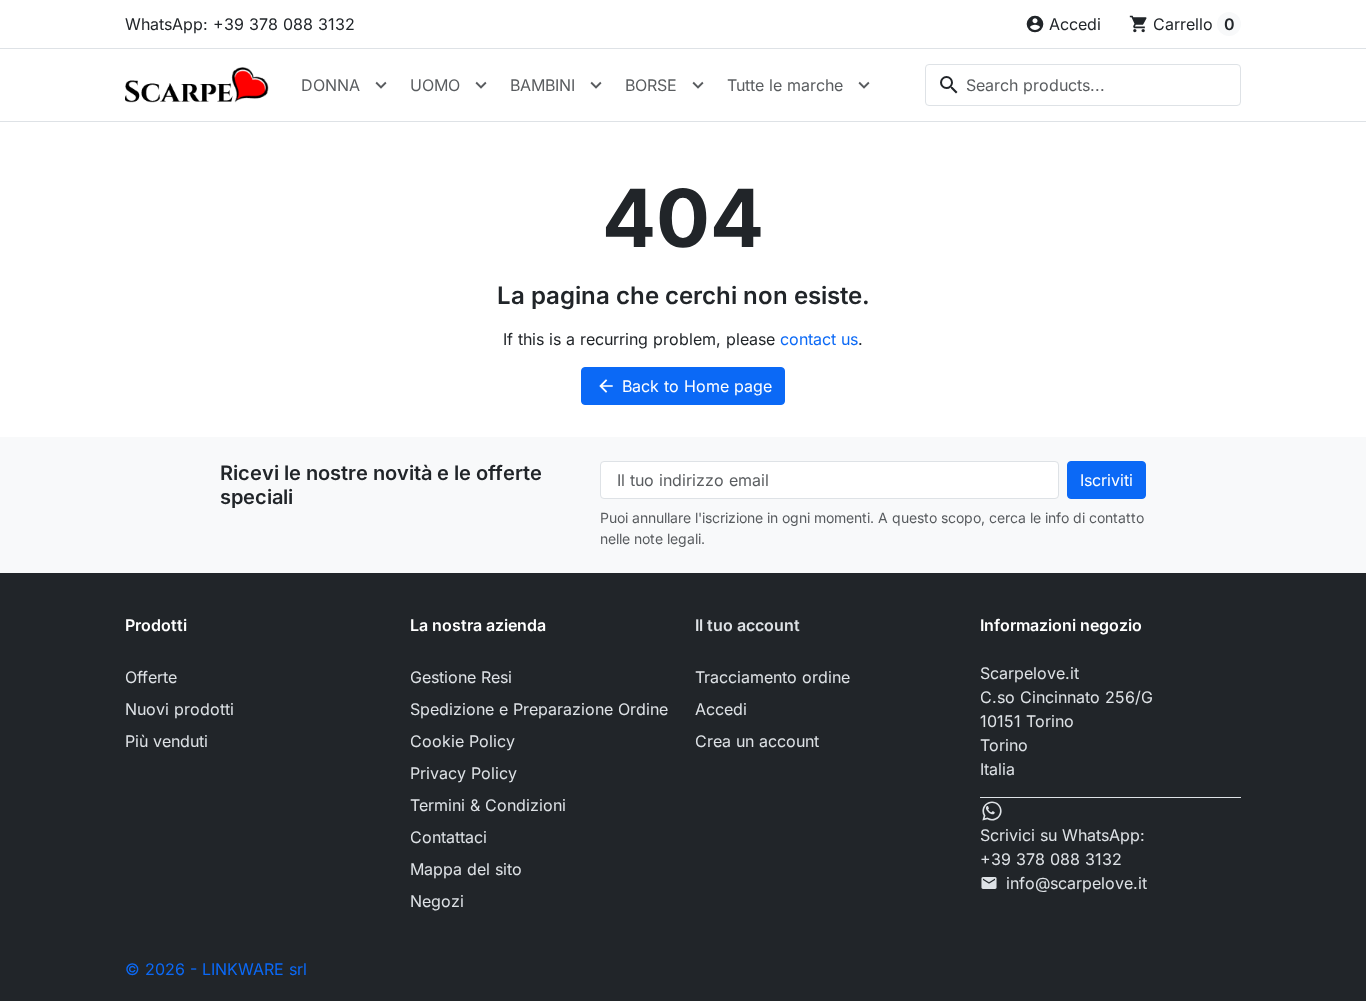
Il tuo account (747, 625)
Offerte (151, 677)
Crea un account (757, 741)
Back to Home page (684, 386)
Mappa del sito (466, 869)
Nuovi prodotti (179, 709)
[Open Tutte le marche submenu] (864, 85)
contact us (819, 339)
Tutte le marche (785, 85)
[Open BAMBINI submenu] (596, 85)
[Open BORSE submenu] (698, 85)
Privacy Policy (463, 773)
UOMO (435, 85)
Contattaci (448, 837)
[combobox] (1083, 85)
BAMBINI (542, 85)
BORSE (651, 85)
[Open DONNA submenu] (381, 85)
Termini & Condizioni (488, 805)
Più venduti (166, 741)
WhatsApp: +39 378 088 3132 (240, 24)
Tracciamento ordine (772, 677)
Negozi (437, 901)
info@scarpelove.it (1076, 883)
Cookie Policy (462, 741)
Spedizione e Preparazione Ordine (539, 709)
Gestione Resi (461, 677)
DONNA (330, 85)
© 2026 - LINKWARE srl (216, 969)
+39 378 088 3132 (1051, 859)
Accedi (721, 709)
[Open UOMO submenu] (481, 85)
